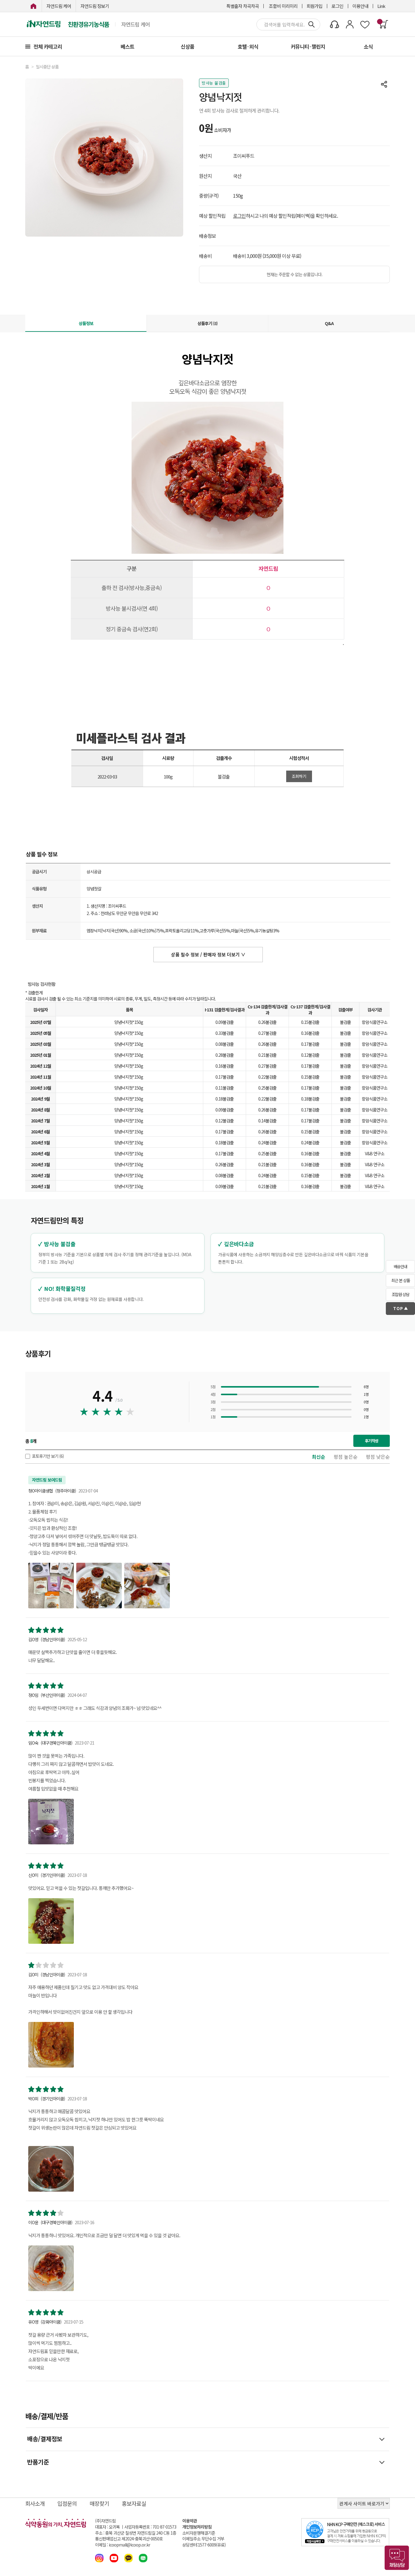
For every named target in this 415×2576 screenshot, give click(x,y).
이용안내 (360, 6)
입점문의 (67, 2503)
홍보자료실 (134, 2503)
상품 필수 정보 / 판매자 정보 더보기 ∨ (208, 954)
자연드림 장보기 (95, 6)
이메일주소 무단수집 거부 (203, 2539)
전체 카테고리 (48, 46)
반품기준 (38, 2462)
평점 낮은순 (378, 1457)
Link (381, 6)
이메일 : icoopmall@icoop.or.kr (123, 2545)
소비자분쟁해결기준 (199, 2533)
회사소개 (35, 2503)
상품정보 (86, 323)
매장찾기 (99, 2503)
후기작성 (372, 1441)
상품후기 (207, 323)
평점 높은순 (346, 1457)
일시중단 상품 (47, 67)
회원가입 (314, 6)
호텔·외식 (248, 46)
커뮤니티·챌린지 (308, 46)
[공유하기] (384, 84)
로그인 (337, 6)
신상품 (188, 46)
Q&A (329, 323)
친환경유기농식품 (88, 24)
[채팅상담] (397, 2558)
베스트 (127, 46)
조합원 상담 (400, 1294)
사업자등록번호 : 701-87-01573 (150, 2527)
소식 (368, 46)
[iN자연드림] (33, 6)
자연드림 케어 (59, 6)
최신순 (319, 1457)
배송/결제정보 (45, 2439)
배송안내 (400, 1266)
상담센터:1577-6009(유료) (204, 2545)
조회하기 (299, 776)
